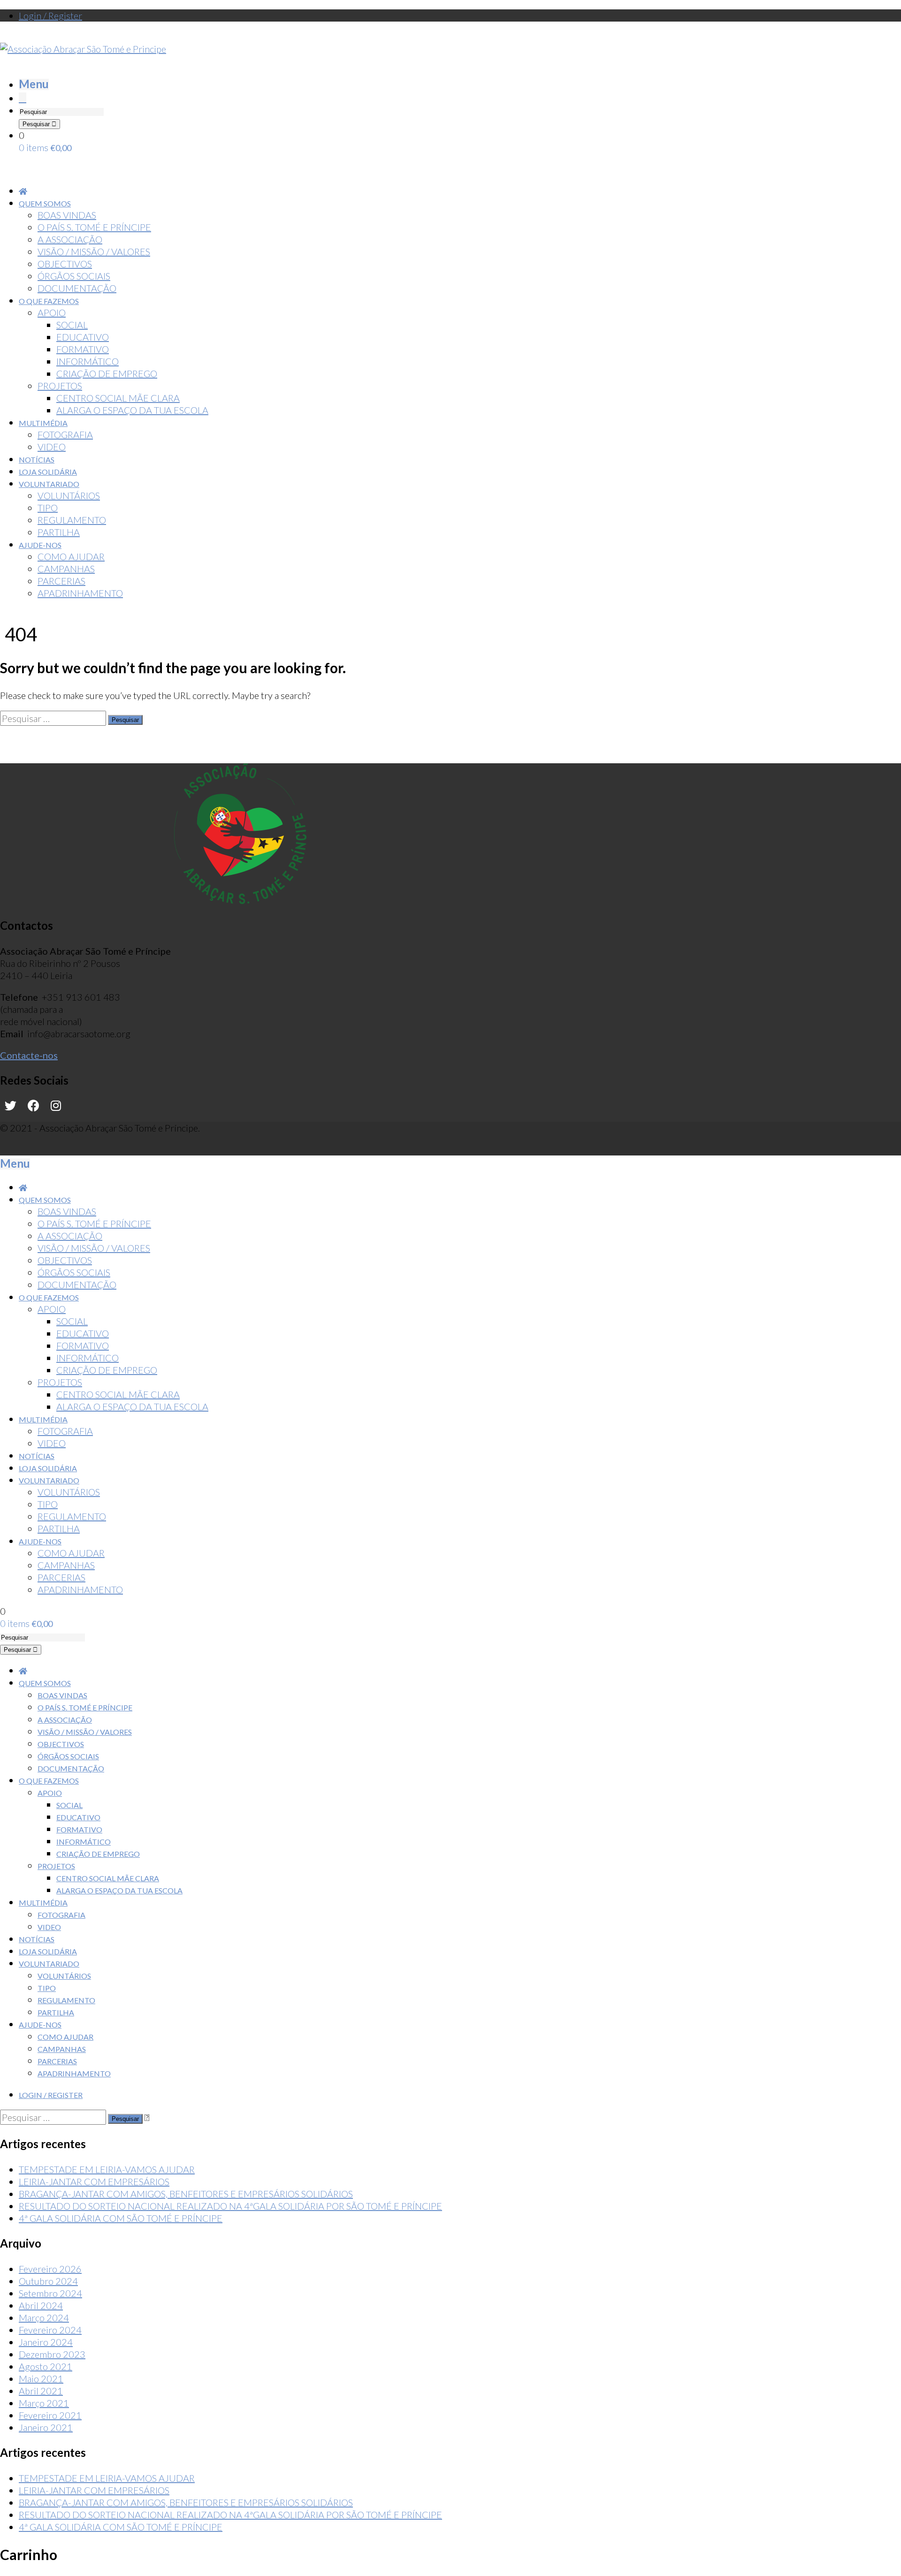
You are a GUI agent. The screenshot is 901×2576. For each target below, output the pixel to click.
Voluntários (64, 1976)
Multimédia (43, 1903)
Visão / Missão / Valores (85, 1732)
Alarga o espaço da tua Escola (119, 1890)
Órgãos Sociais (68, 1756)
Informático (84, 1842)
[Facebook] (34, 1106)
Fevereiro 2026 (50, 2269)
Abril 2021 (41, 2391)
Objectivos (61, 1744)
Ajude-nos (40, 2025)
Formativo (79, 1829)
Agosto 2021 (46, 2366)
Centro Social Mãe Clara (108, 1878)
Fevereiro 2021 (50, 2415)
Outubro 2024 (48, 2281)
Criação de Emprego (98, 1854)
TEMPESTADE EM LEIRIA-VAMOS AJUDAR (107, 2169)
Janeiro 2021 (46, 2427)
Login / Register (50, 15)
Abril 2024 (41, 2305)
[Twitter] (11, 1106)
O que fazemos (49, 1781)
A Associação (65, 1720)
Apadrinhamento (74, 2073)
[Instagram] (56, 1106)
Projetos (56, 1866)
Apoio (50, 1793)
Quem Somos (45, 1683)
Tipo (47, 1988)
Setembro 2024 (50, 2293)
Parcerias (57, 2061)
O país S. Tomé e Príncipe (85, 1707)
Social (69, 1805)
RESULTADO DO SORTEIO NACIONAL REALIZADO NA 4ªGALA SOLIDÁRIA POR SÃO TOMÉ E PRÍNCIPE (230, 2206)
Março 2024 (44, 2318)
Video (49, 1927)
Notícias (37, 1939)
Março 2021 (44, 2403)
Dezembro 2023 (52, 2354)
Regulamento (66, 2000)
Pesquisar (37, 124)
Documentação (71, 1768)
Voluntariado (49, 1964)
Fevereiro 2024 (50, 2330)
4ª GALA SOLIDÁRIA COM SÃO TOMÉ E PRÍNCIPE (121, 2218)
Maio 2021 (41, 2378)
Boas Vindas (62, 1695)
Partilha (56, 2012)
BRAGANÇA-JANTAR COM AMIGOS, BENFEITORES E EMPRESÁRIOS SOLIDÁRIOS (186, 2194)
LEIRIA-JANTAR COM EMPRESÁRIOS (94, 2181)
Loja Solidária (48, 1951)
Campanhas (62, 2049)
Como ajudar (65, 2037)
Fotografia (61, 1915)
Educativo (78, 1817)
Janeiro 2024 (46, 2342)
